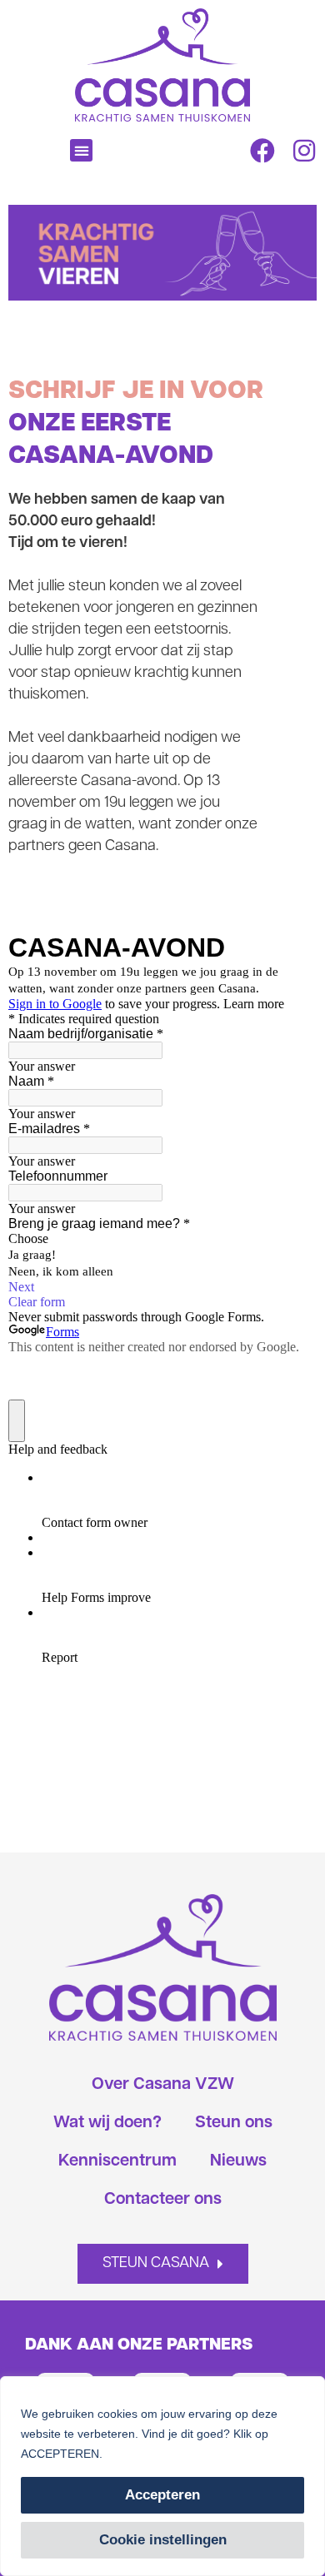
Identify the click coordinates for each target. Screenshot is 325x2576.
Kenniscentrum (117, 2161)
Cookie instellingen (163, 2540)
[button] (81, 150)
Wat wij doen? (107, 2123)
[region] (162, 2476)
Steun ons (234, 2123)
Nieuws (238, 2161)
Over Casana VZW (163, 2085)
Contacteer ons (163, 2200)
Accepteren (162, 2495)
